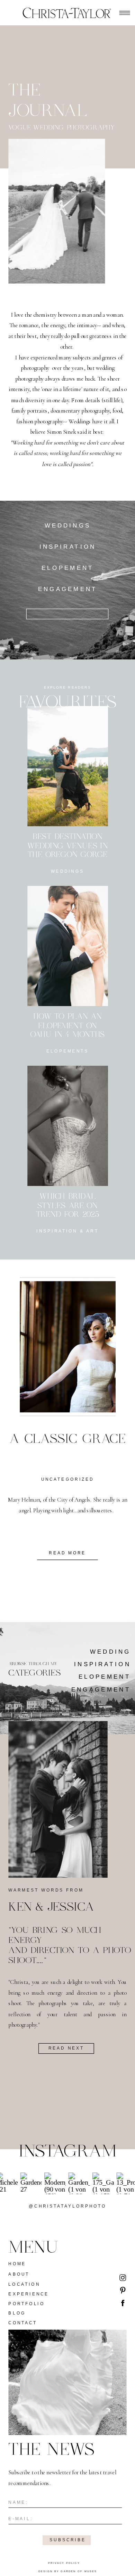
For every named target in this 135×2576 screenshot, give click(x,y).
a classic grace (67, 1439)
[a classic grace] (68, 1347)
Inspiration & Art (67, 1231)
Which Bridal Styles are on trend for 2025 (68, 1206)
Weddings (67, 871)
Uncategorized (67, 1479)
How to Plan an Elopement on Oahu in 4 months (67, 1026)
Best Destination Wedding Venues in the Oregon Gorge (68, 846)
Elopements (67, 1051)
